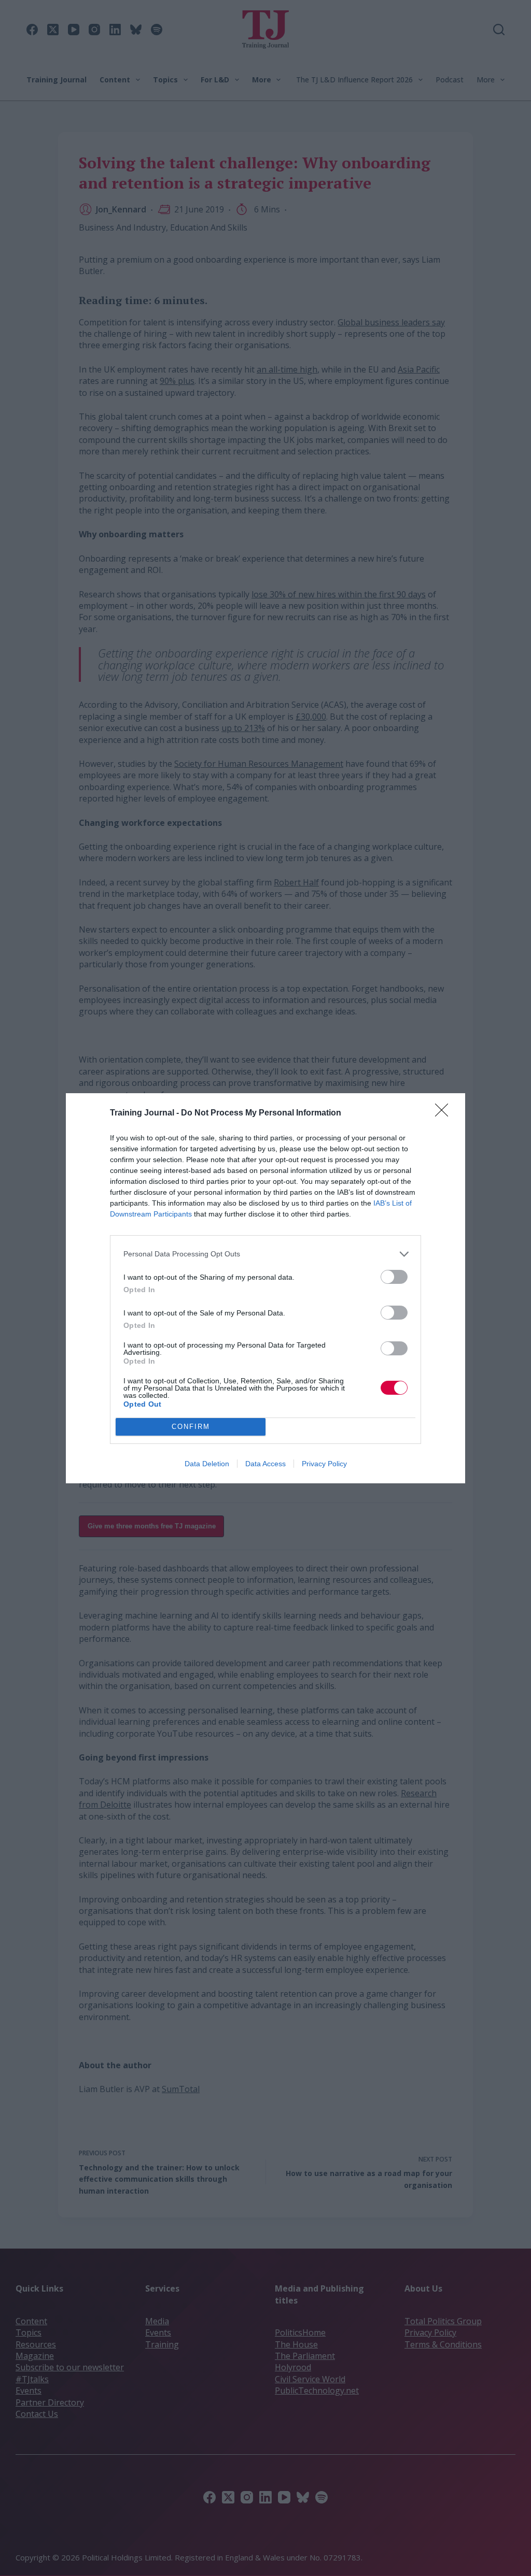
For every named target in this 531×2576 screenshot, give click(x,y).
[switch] (394, 1277)
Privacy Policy (324, 1464)
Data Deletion (207, 1464)
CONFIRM (191, 1427)
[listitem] (265, 1254)
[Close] (445, 1113)
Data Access (265, 1464)
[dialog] (265, 1288)
